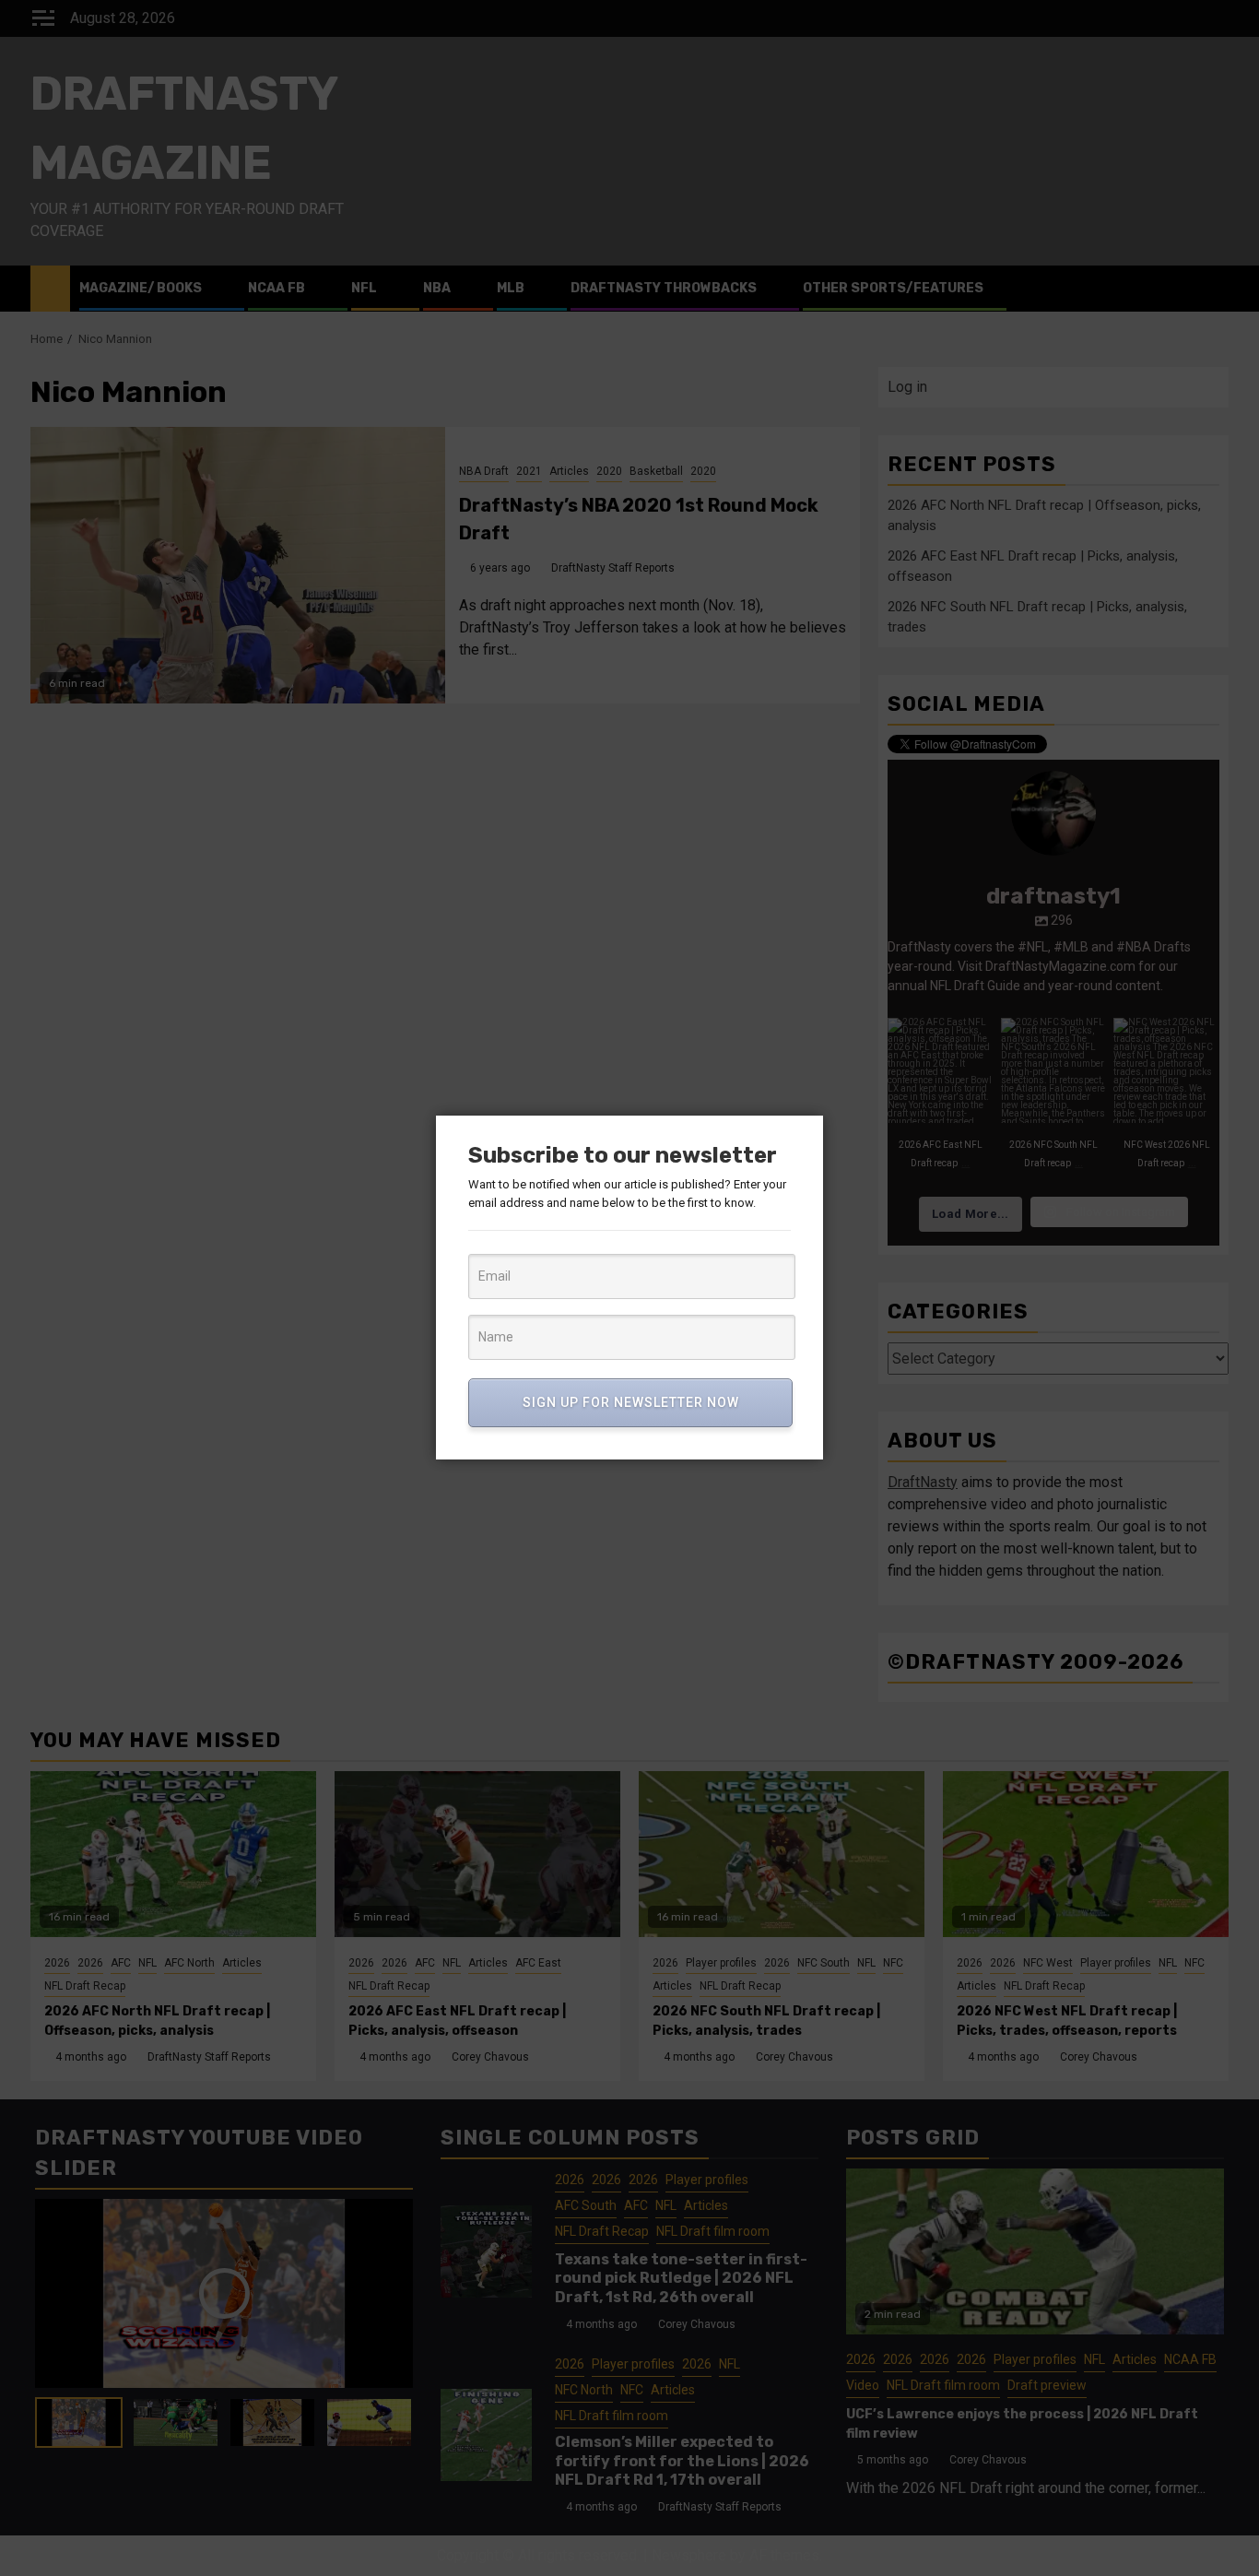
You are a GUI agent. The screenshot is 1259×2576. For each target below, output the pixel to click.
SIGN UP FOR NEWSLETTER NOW (631, 1402)
